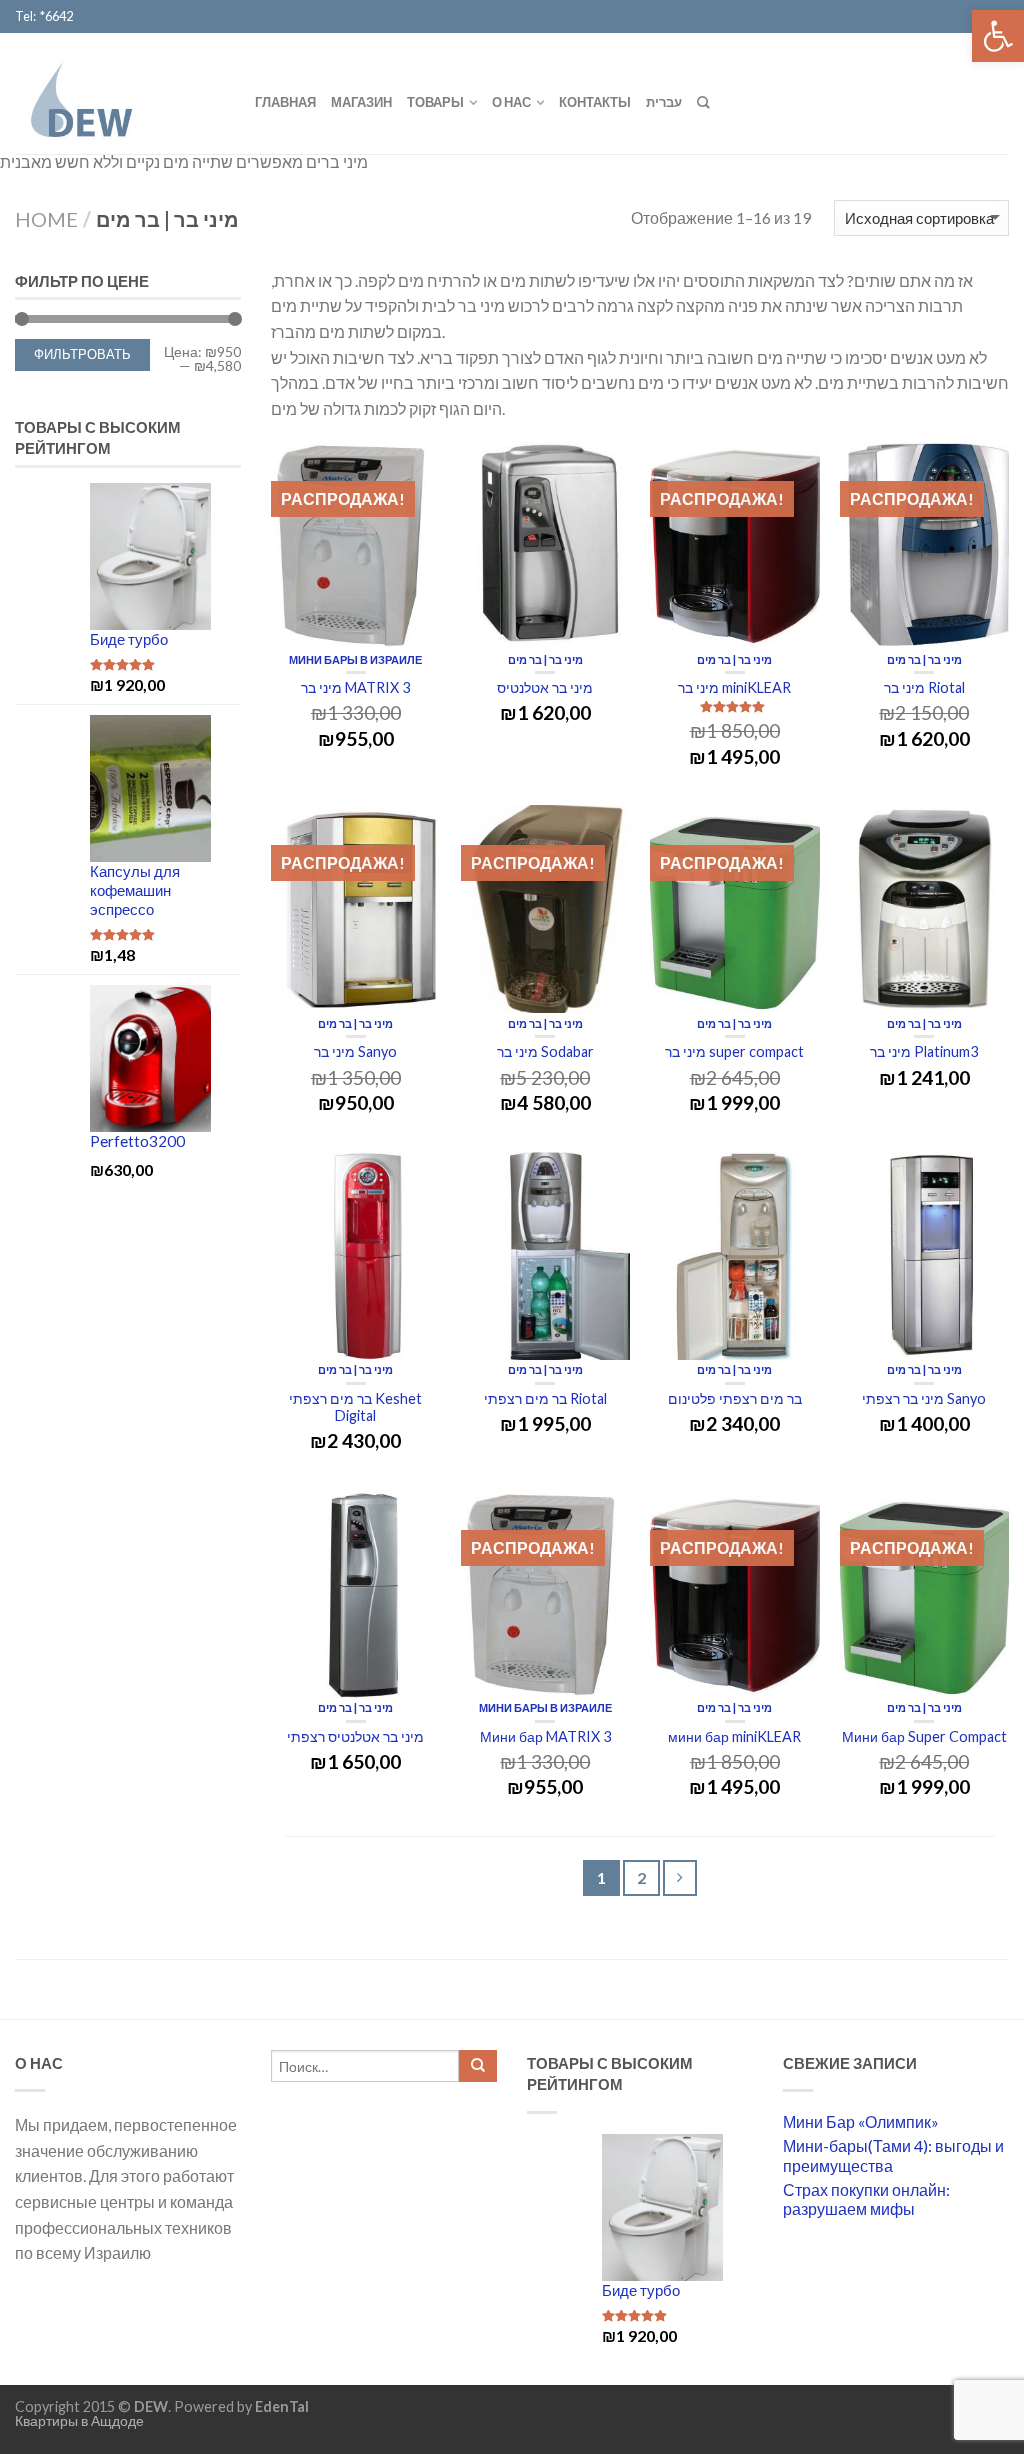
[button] (998, 36)
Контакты (595, 102)
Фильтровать (82, 354)
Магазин (361, 102)
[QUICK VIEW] (356, 545)
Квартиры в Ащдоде (79, 2420)
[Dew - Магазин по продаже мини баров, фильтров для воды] (120, 93)
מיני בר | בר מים (545, 659)
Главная (285, 102)
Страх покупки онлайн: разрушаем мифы (866, 2199)
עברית (664, 102)
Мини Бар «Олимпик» (861, 2121)
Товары (435, 102)
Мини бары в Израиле (355, 659)
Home (46, 219)
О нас (511, 102)
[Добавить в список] (416, 466)
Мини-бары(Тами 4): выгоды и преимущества (893, 2155)
